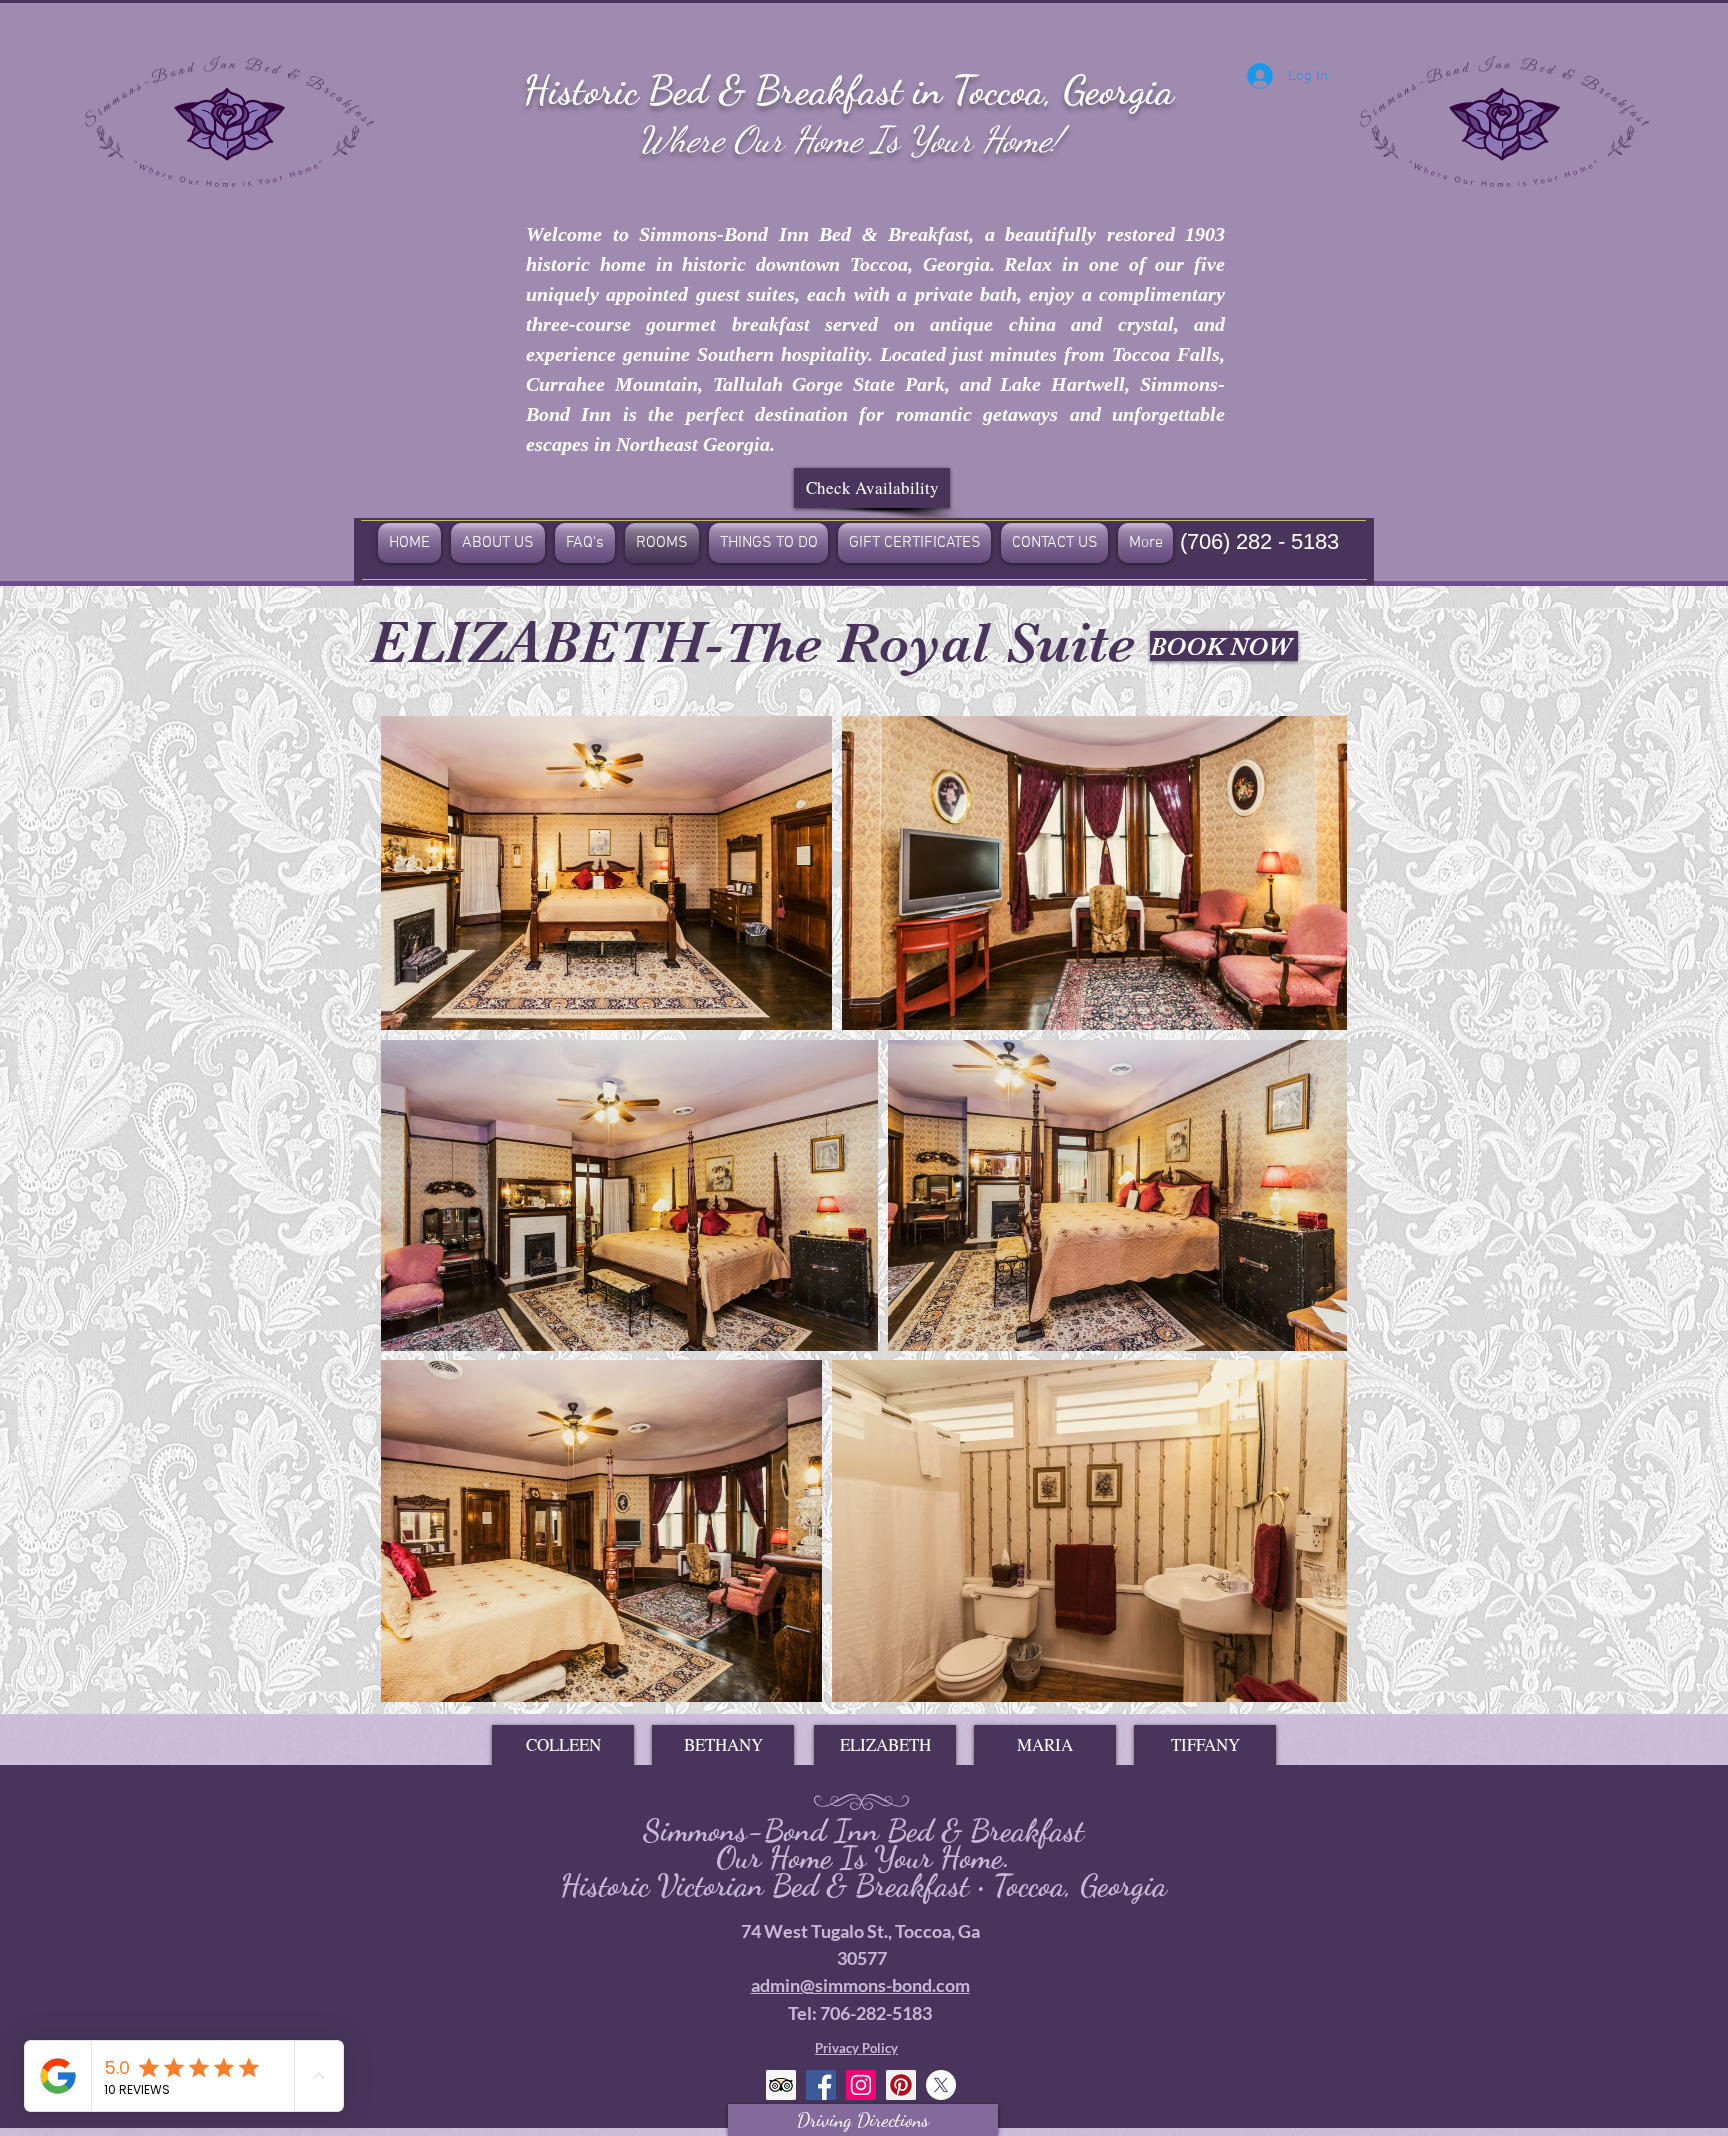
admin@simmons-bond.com (860, 1985)
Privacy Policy (856, 2048)
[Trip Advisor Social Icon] (781, 2085)
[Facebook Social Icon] (821, 2085)
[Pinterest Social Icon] (901, 2085)
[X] (941, 2085)
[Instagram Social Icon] (861, 2085)
